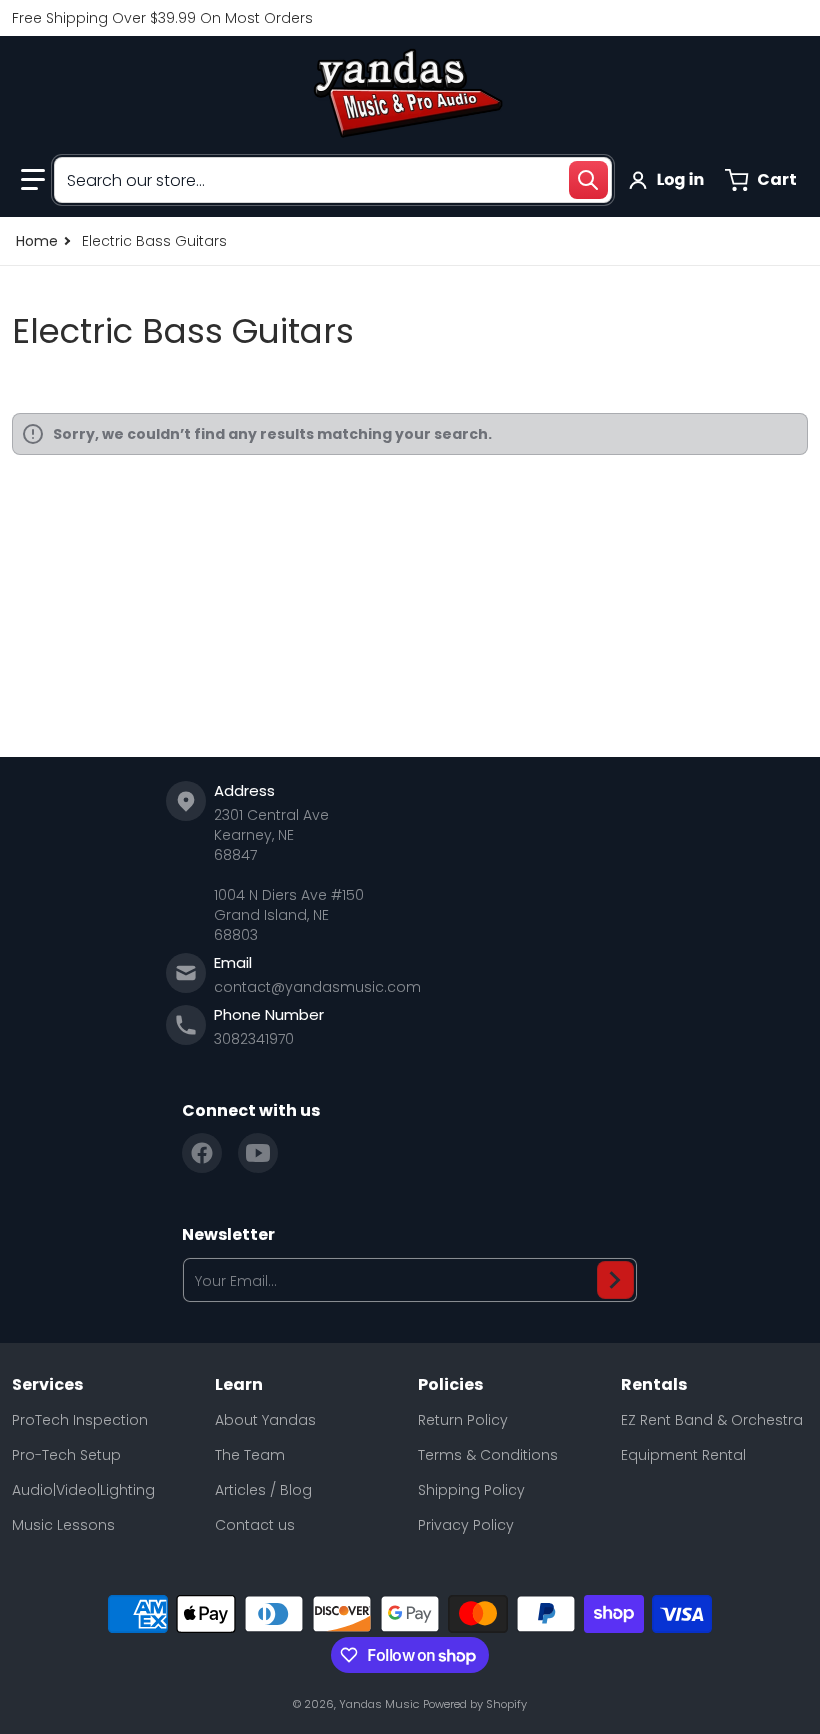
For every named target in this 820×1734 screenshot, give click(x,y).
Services (47, 1385)
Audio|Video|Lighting (83, 1490)
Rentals (654, 1385)
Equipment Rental (683, 1455)
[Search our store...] (588, 180)
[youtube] (258, 1153)
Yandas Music (379, 1704)
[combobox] (333, 180)
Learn (239, 1385)
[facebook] (202, 1153)
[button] (33, 180)
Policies (450, 1385)
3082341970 (254, 1039)
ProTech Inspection (80, 1420)
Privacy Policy (466, 1525)
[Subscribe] (615, 1280)
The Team (250, 1455)
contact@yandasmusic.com (317, 987)
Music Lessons (63, 1525)
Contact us (255, 1525)
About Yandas (265, 1420)
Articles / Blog (263, 1490)
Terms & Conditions (488, 1455)
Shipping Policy (471, 1490)
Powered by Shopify (475, 1704)
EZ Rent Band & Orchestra (712, 1420)
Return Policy (463, 1420)
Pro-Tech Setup (66, 1455)
